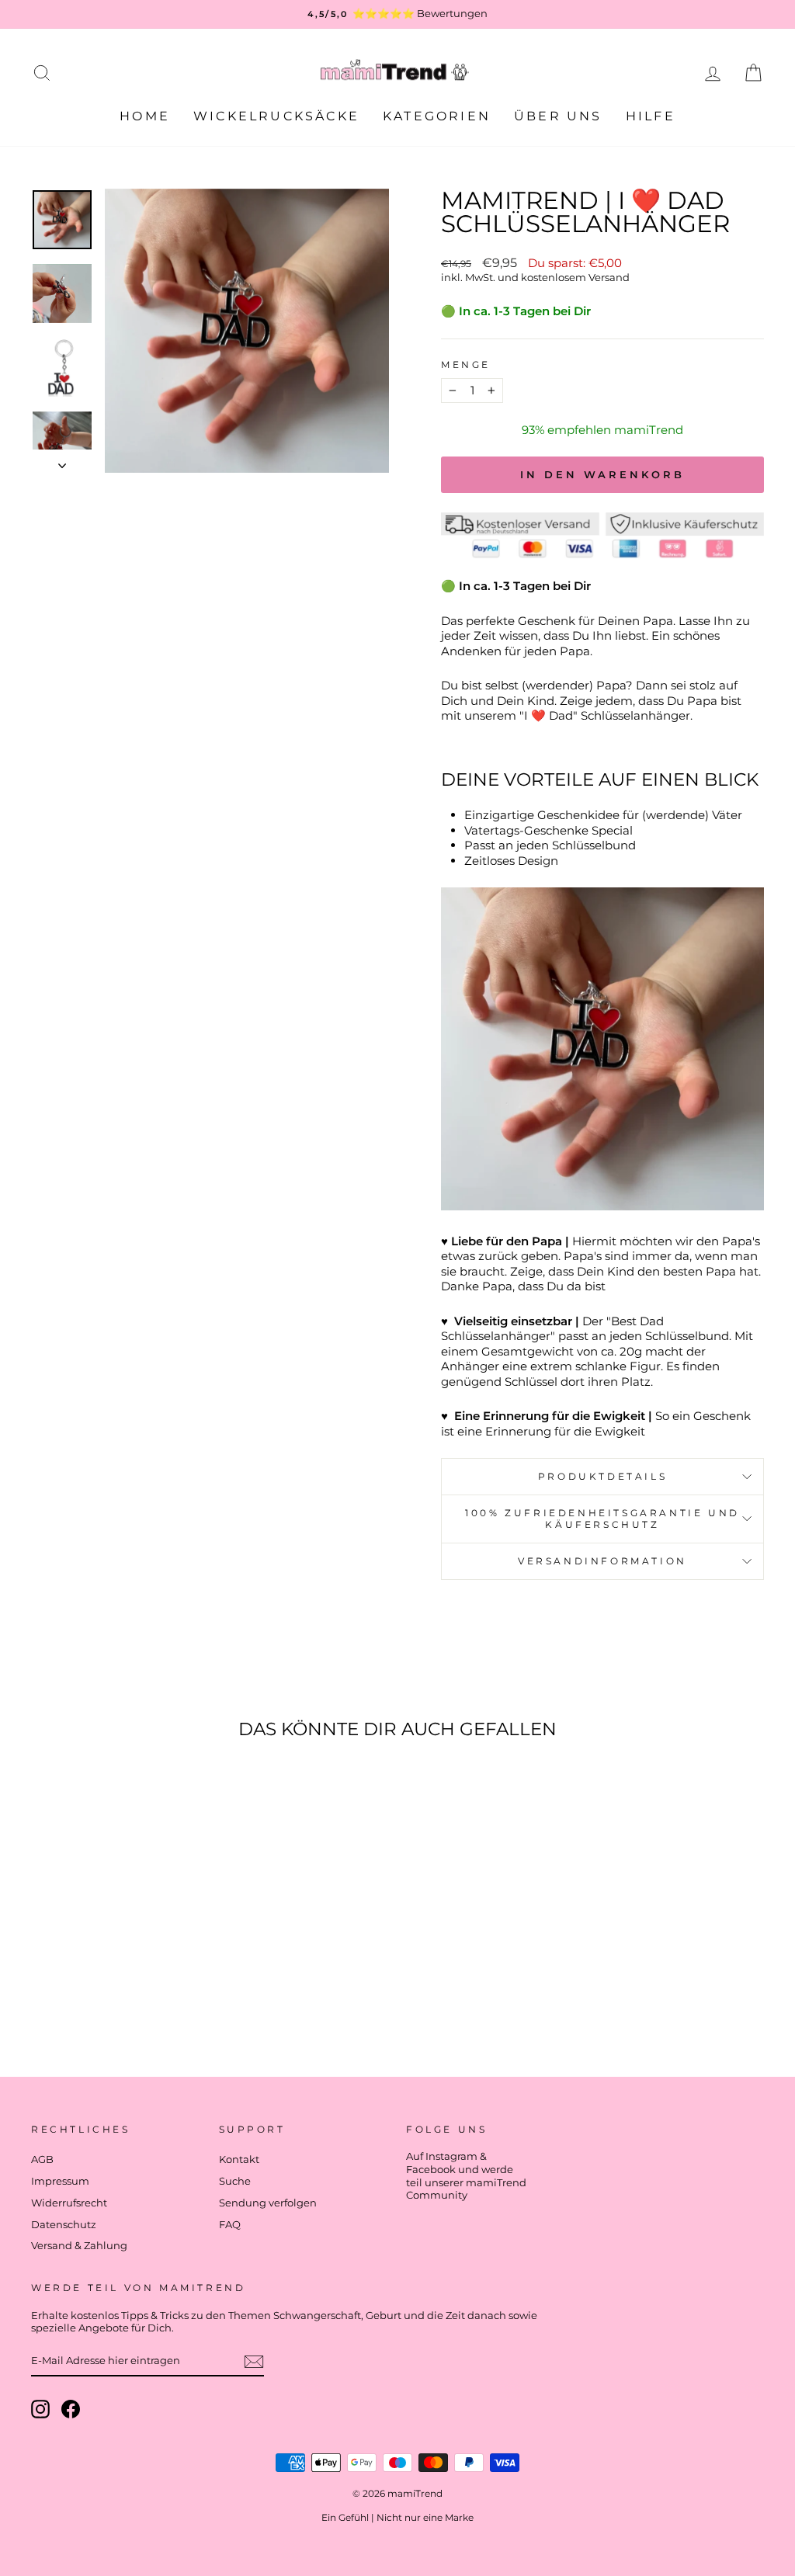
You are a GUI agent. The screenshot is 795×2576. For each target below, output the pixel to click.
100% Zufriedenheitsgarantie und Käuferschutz (602, 1519)
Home (145, 116)
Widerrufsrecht (69, 2203)
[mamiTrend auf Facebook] (71, 2409)
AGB (42, 2159)
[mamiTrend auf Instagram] (40, 2409)
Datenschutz (64, 2225)
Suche (235, 2181)
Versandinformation (602, 1561)
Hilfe (651, 116)
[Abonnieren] (254, 2362)
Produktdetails (602, 1476)
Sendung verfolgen (268, 2203)
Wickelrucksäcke (276, 116)
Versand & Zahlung (79, 2246)
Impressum (60, 2181)
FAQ (230, 2225)
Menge (466, 365)
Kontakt (239, 2159)
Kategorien (437, 116)
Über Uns (558, 116)
